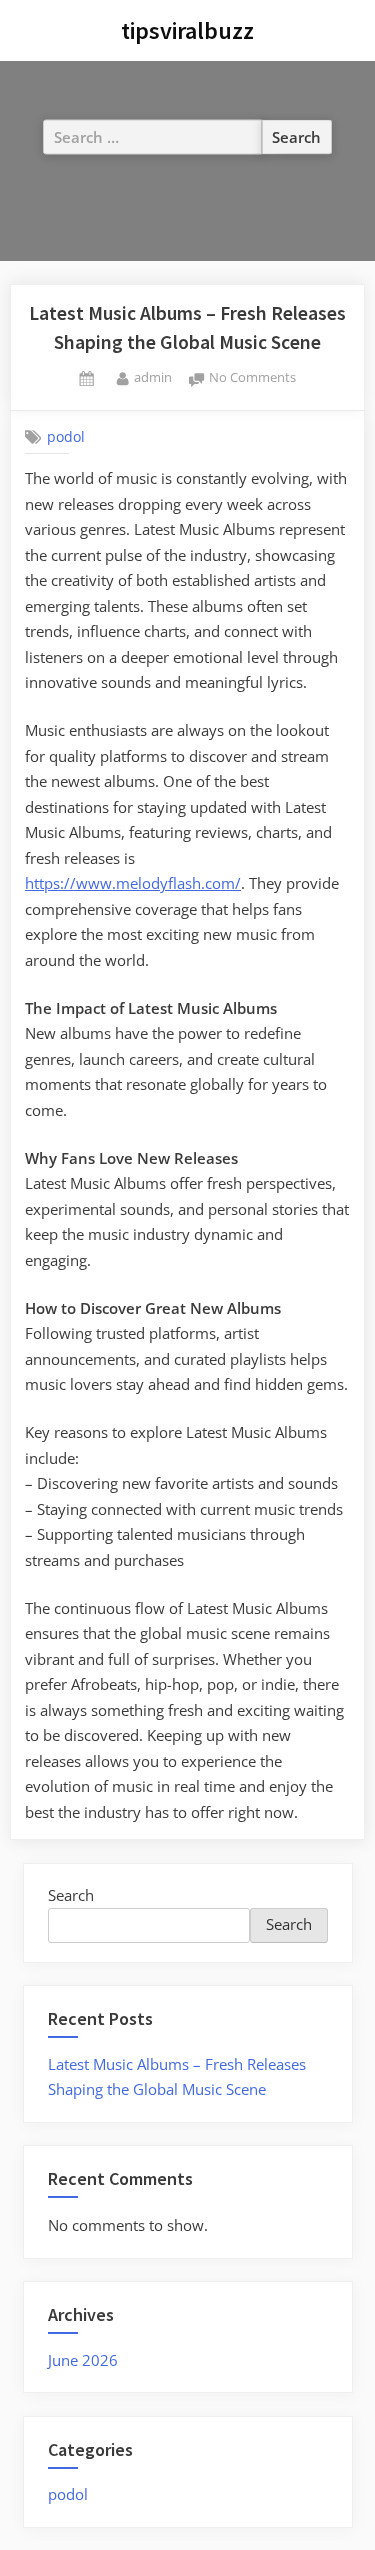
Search (71, 1895)
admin (153, 376)
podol (66, 437)
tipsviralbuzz (187, 30)
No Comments (252, 378)
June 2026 (83, 2360)
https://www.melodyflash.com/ (133, 883)
